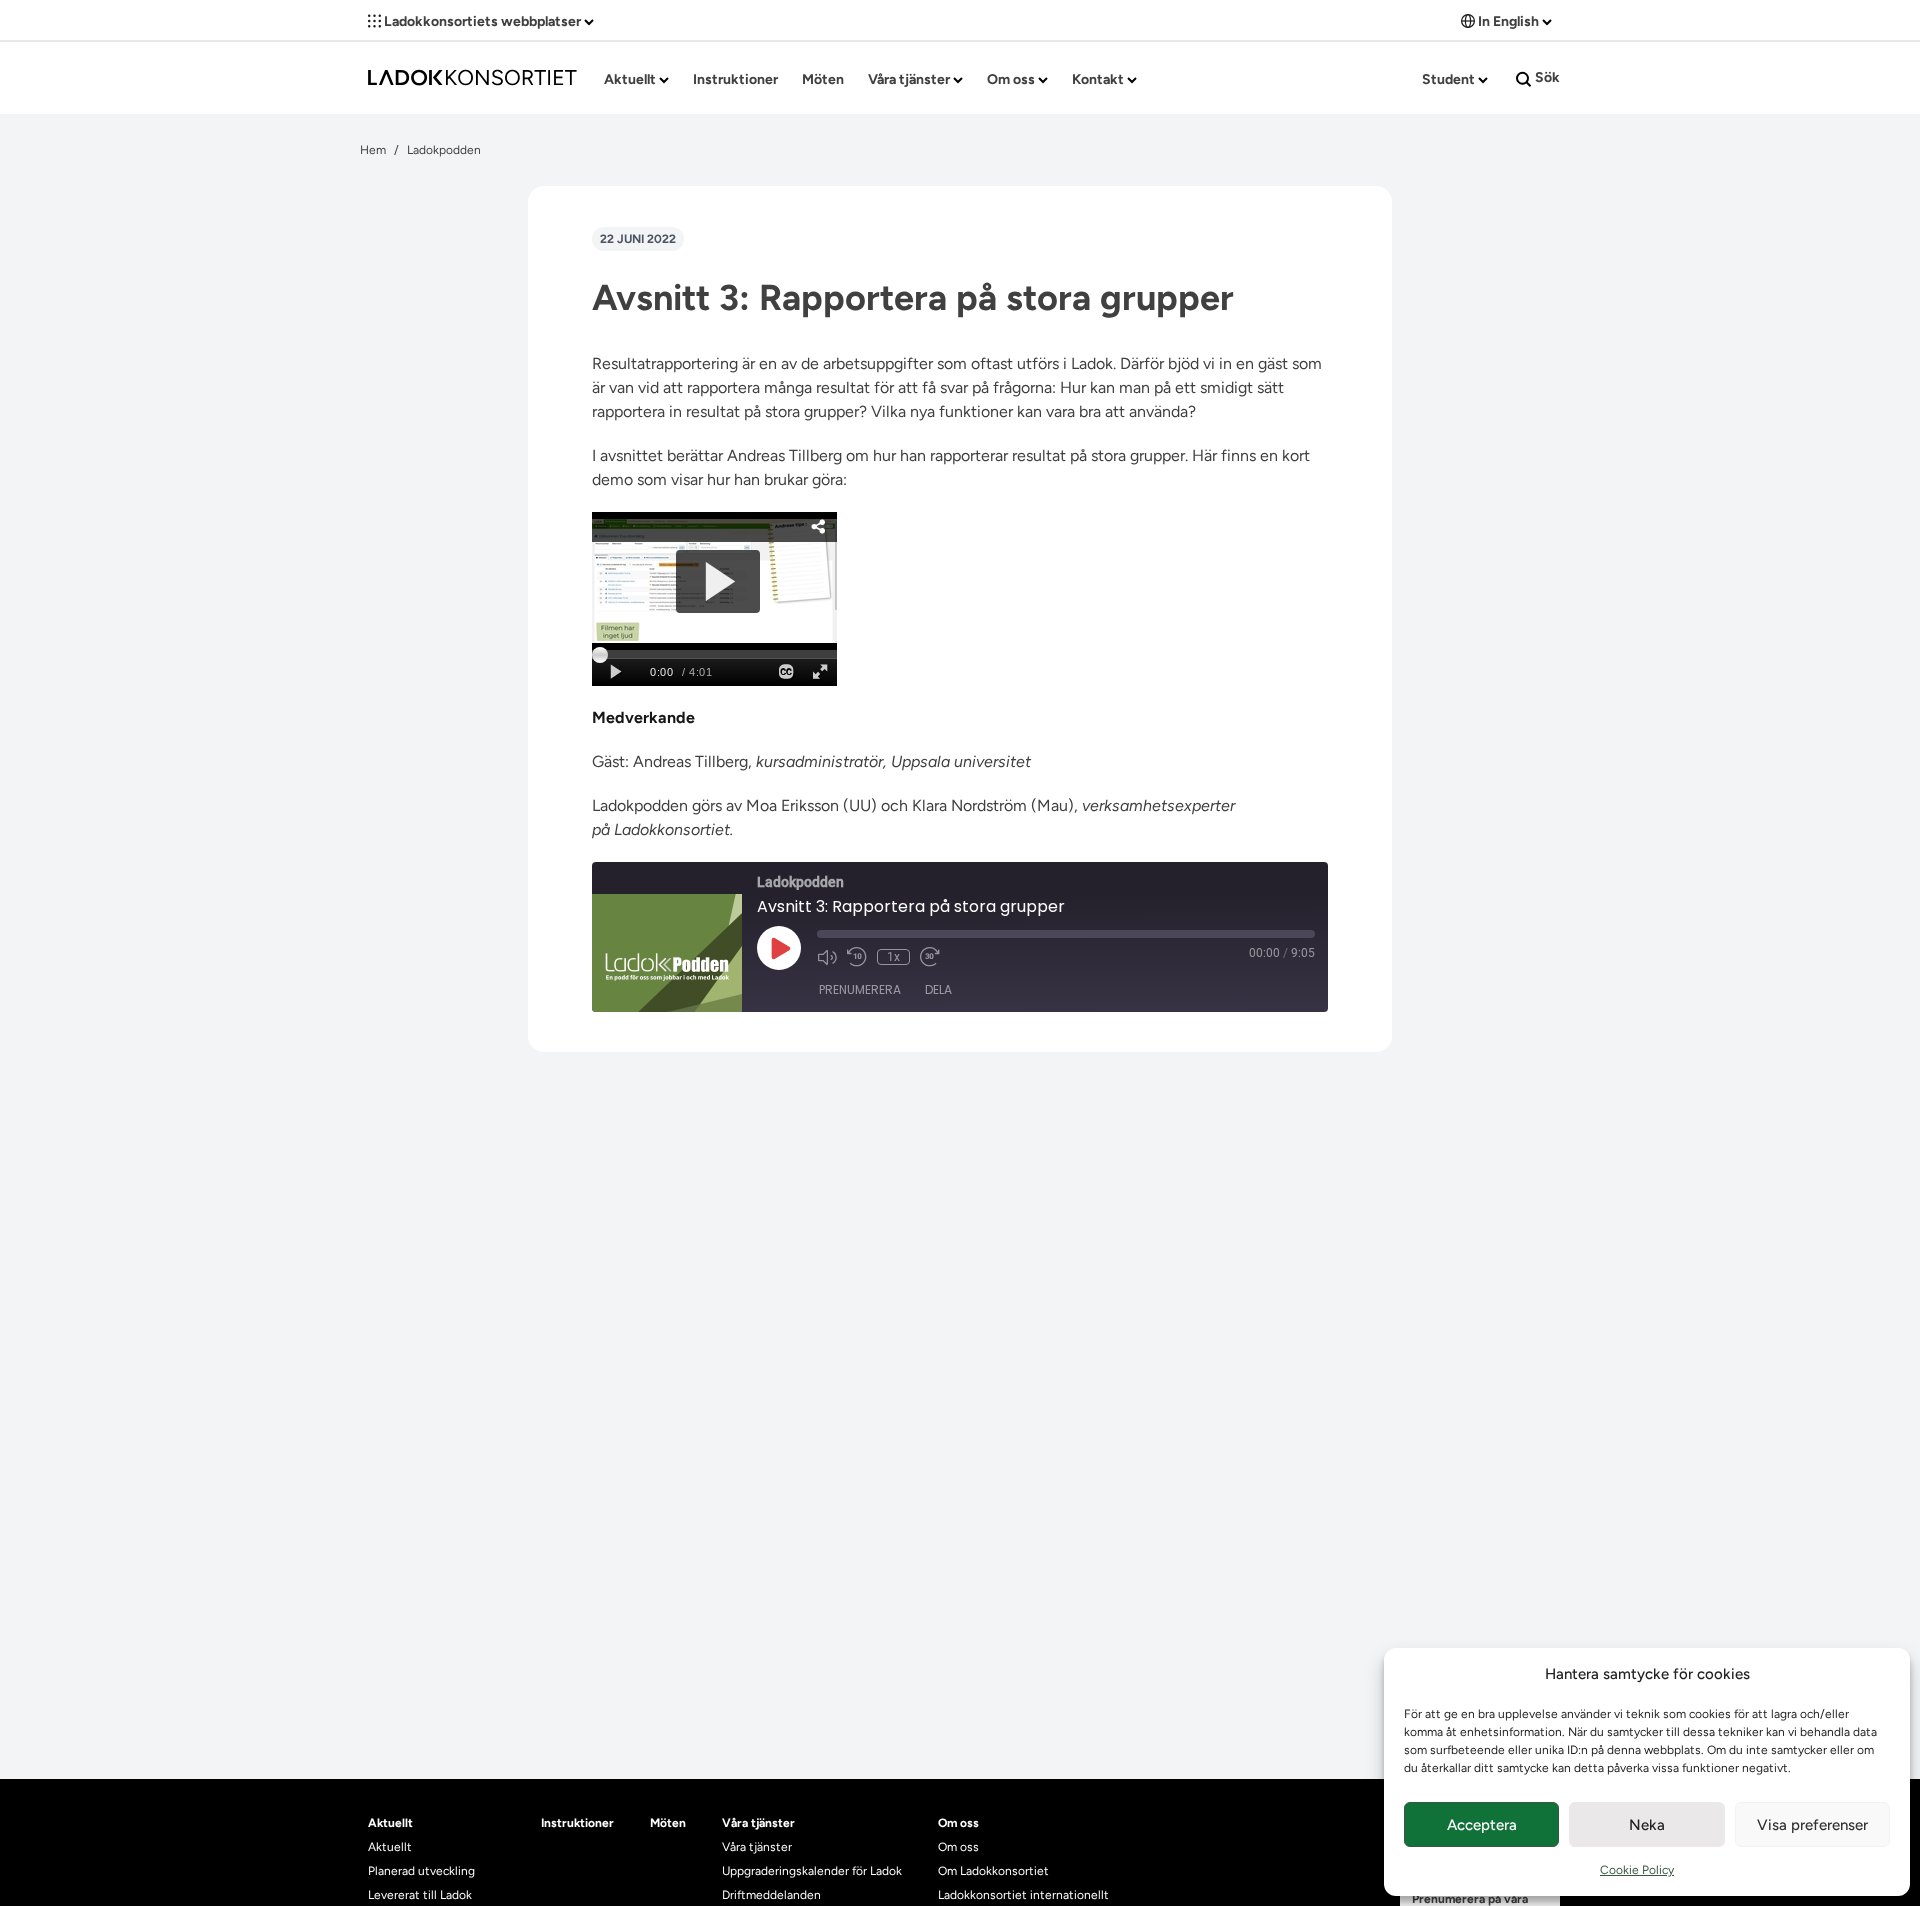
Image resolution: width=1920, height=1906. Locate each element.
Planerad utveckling (421, 1871)
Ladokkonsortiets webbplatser (482, 21)
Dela (938, 989)
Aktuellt (631, 79)
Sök (1546, 77)
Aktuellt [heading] (390, 1823)
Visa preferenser (1812, 1825)
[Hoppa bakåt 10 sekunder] (857, 957)
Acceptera (1482, 1825)
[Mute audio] (827, 957)
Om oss (1012, 79)
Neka (1647, 1825)
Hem (373, 150)
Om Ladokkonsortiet (993, 1871)
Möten (823, 79)
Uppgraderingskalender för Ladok (812, 1871)
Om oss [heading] (958, 1823)
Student (1450, 79)
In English (1508, 21)
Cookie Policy (1637, 1870)
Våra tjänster (910, 79)
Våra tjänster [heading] (758, 1823)
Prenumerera (860, 989)
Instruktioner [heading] (577, 1823)
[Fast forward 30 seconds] (930, 957)
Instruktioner (735, 79)
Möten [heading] (668, 1823)
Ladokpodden (444, 150)
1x (893, 957)
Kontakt (1099, 79)
